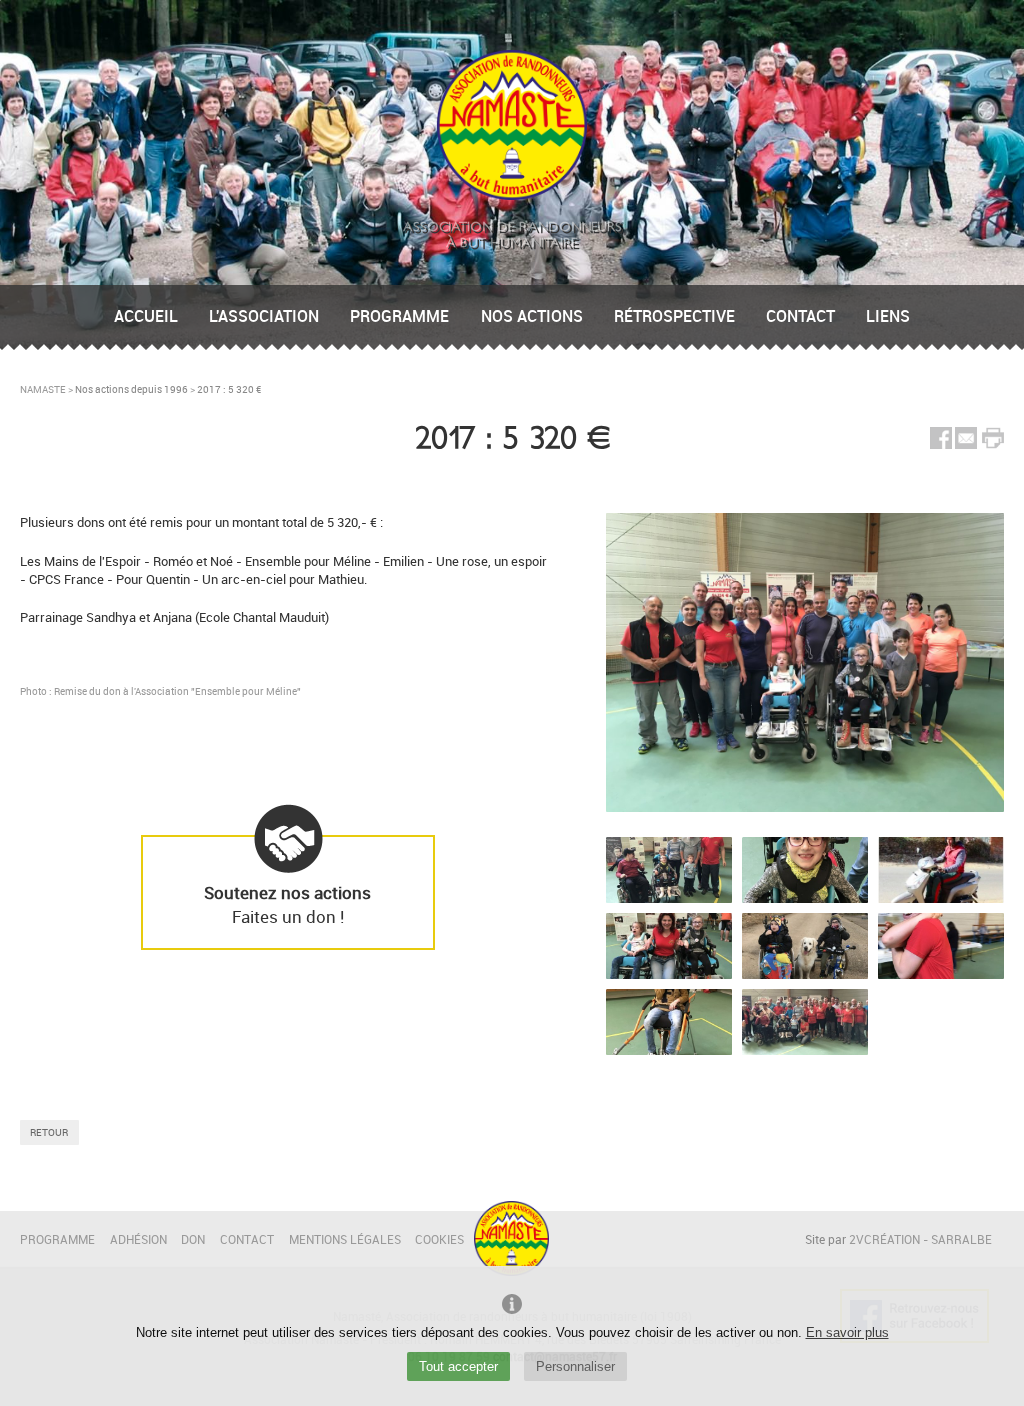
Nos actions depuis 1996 (131, 389)
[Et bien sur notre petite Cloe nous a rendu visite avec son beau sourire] (805, 870)
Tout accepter (458, 1366)
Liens (888, 316)
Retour (49, 1132)
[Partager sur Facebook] (941, 444)
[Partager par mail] (966, 444)
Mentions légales (345, 1239)
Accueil (146, 316)
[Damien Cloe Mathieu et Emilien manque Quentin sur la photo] (669, 870)
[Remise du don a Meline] (805, 662)
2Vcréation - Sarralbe (920, 1239)
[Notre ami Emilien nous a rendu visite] (941, 946)
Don (193, 1239)
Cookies (439, 1239)
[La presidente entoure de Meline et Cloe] (669, 946)
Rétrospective (674, 316)
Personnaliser (575, 1366)
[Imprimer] (993, 440)
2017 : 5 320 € (229, 389)
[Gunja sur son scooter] (941, 870)
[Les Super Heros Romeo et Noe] (805, 946)
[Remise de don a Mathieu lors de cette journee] (805, 1022)
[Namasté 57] (512, 195)
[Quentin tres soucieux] (669, 1022)
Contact (800, 316)
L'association (264, 316)
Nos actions (532, 316)
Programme (399, 316)
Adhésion (138, 1239)
